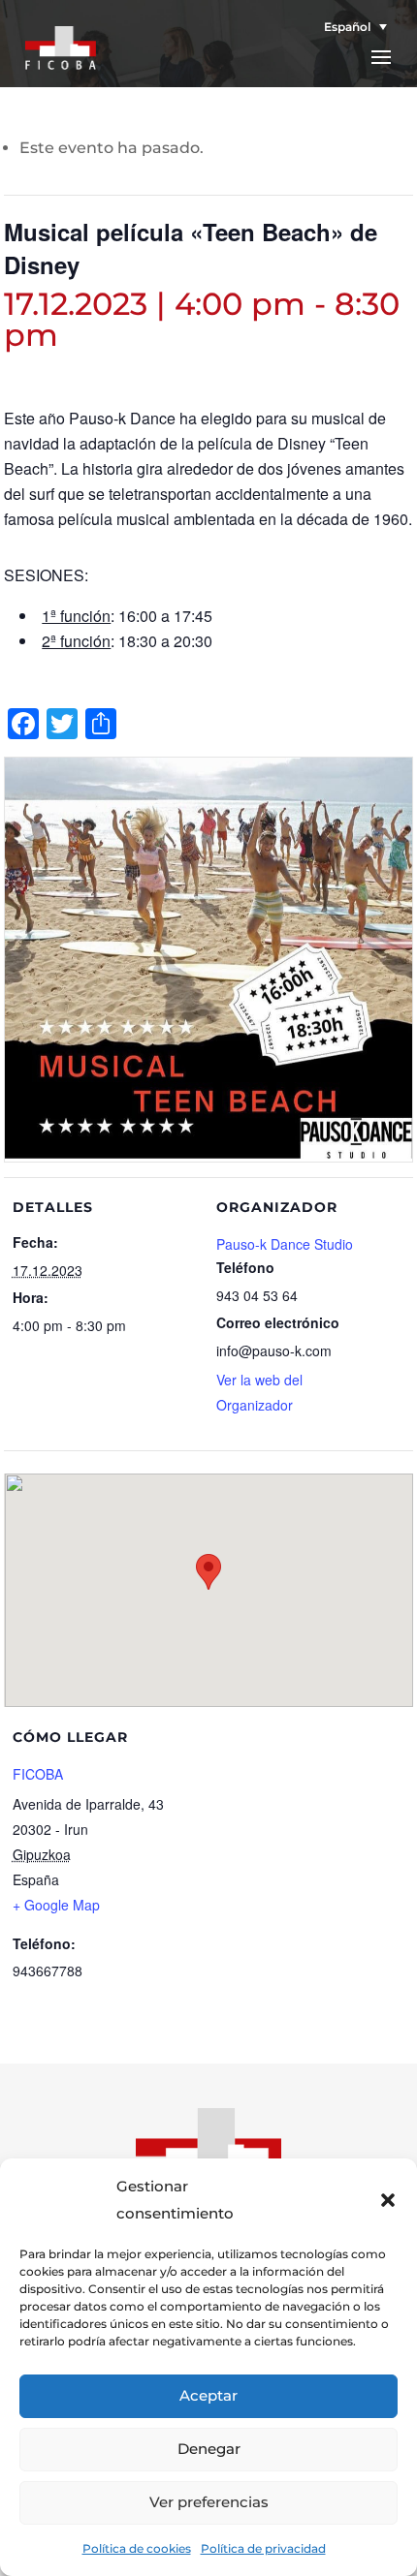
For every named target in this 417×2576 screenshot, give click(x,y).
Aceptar (208, 2395)
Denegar (209, 2449)
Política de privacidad (263, 2548)
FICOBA (38, 1774)
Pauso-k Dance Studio (285, 1244)
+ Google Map (56, 1905)
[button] (388, 2200)
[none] (350, 27)
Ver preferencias (209, 2502)
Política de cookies (137, 2548)
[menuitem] (350, 27)
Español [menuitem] (347, 27)
